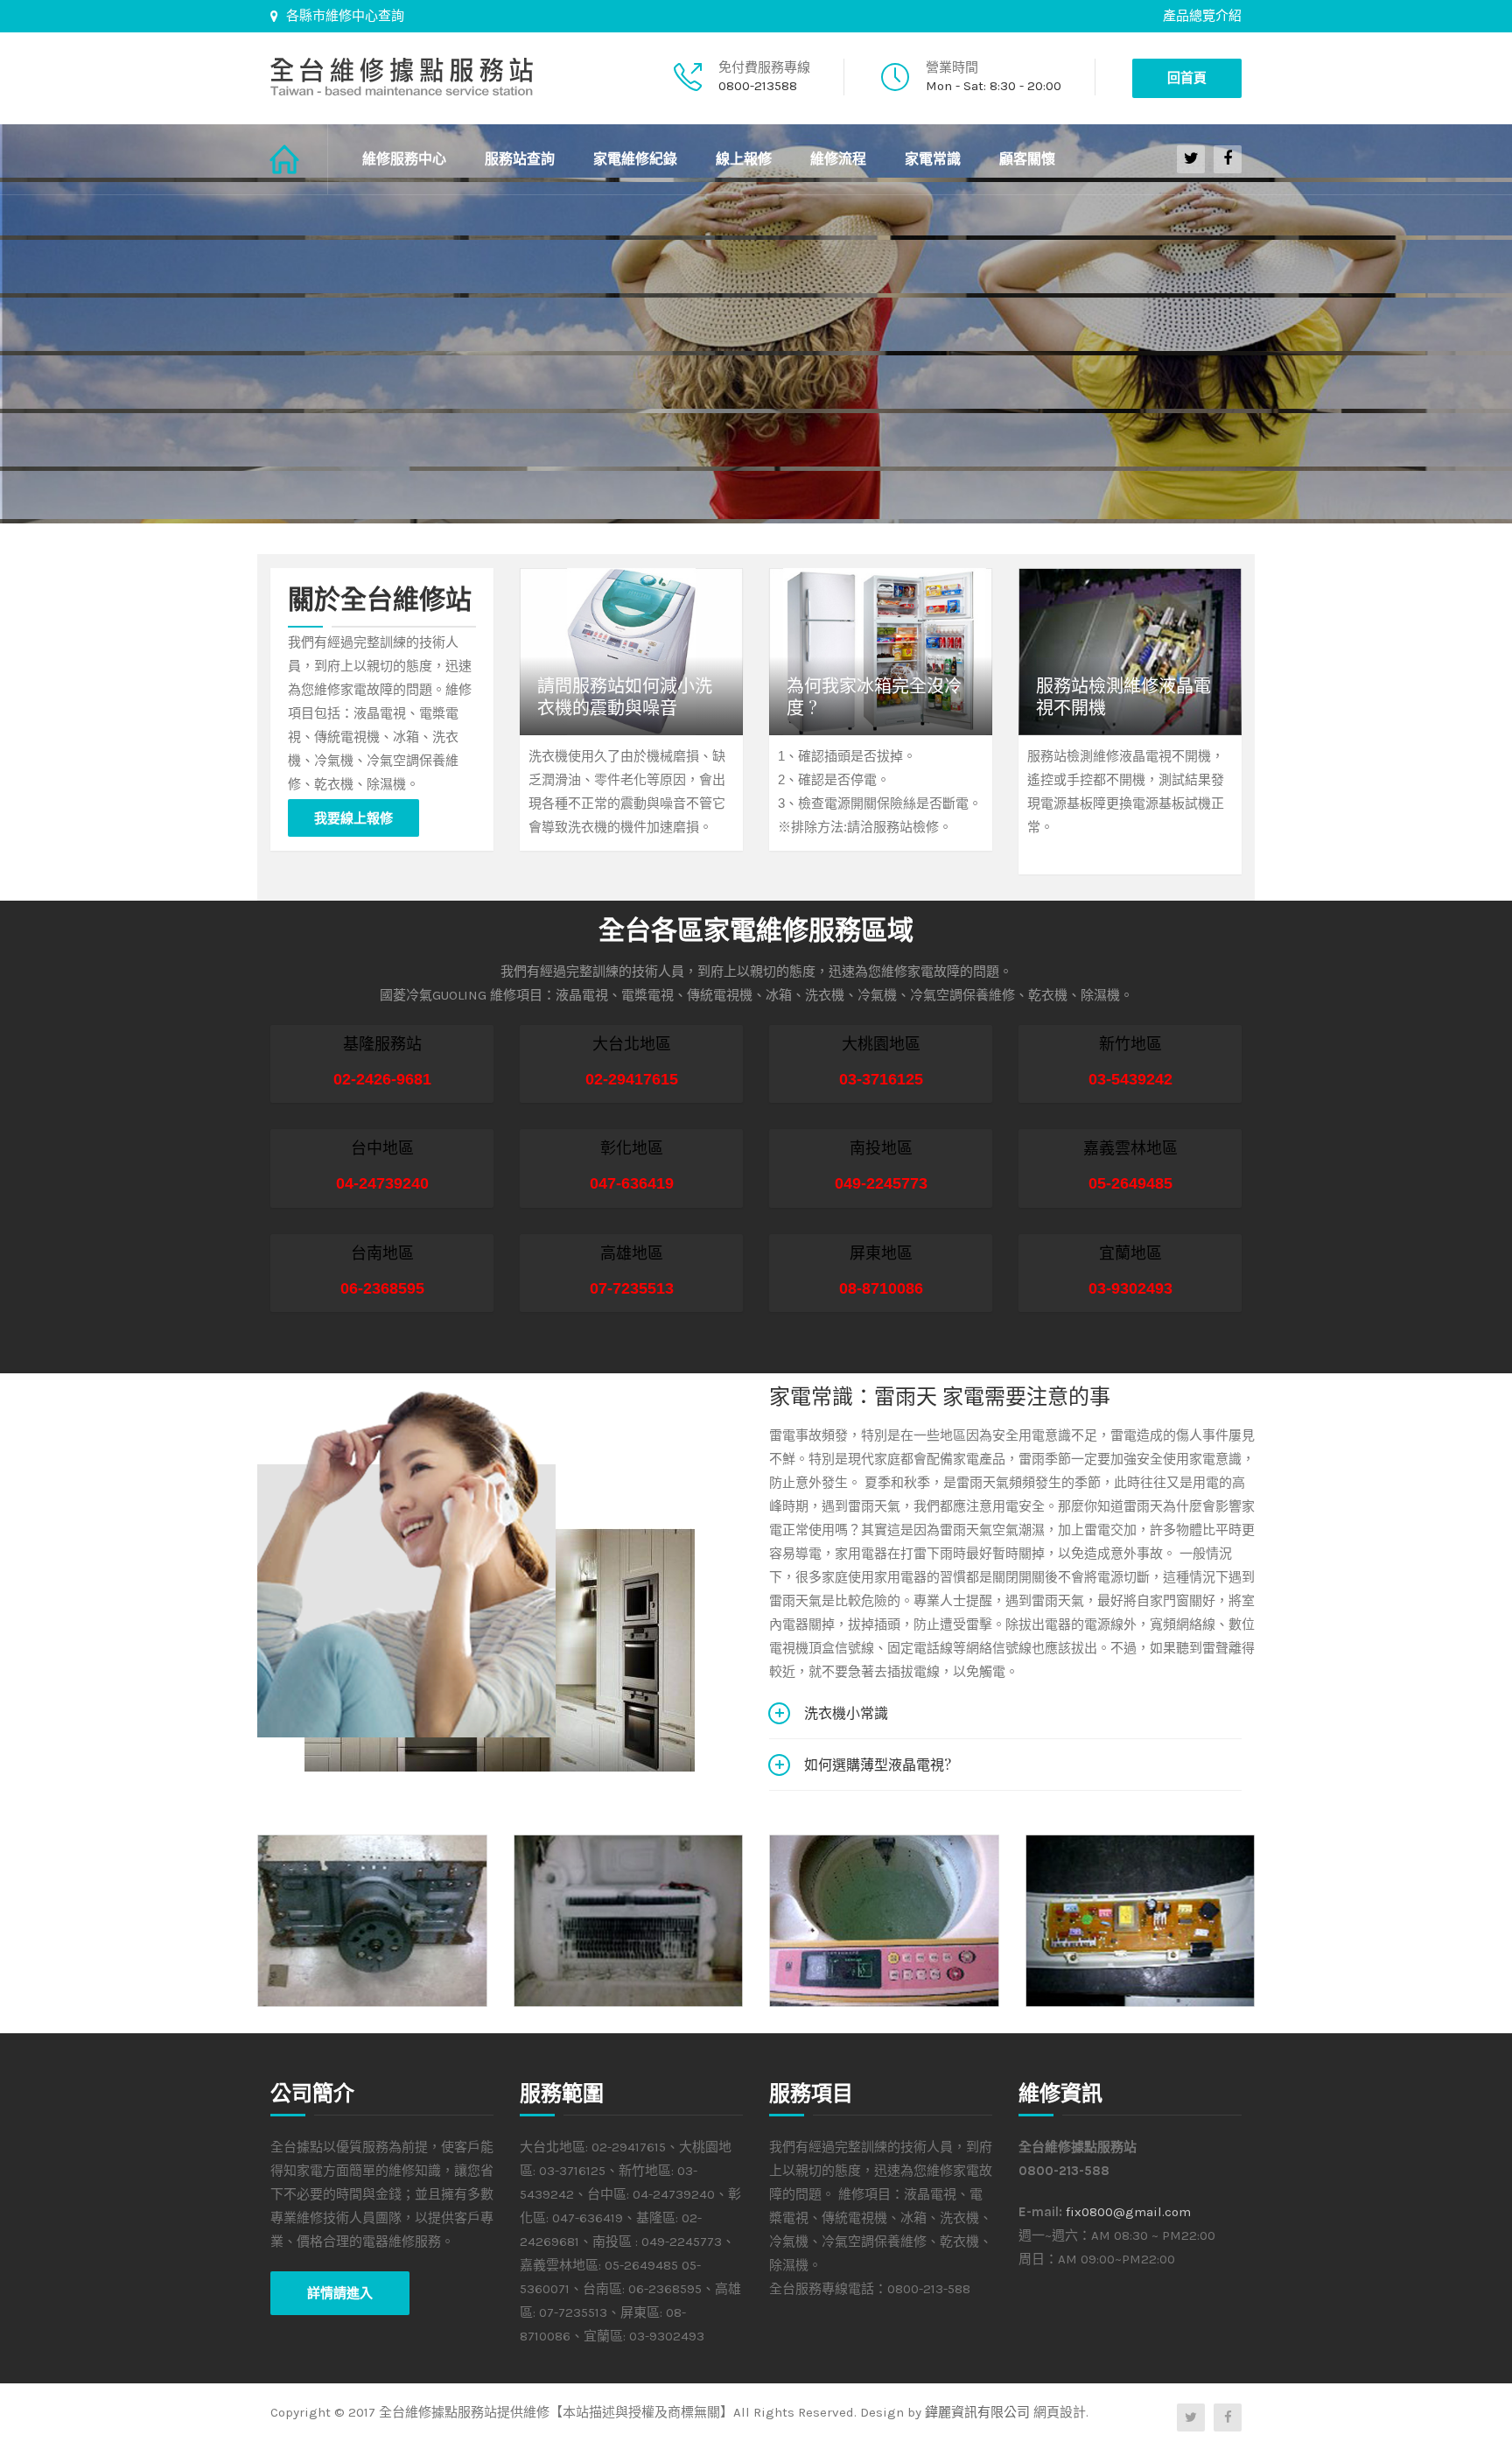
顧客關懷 (1027, 159)
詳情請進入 (340, 2293)
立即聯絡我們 (343, 424)
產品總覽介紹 (1202, 16)
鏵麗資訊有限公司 (977, 2412)
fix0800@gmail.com (1128, 2212)
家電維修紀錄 (635, 159)
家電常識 (933, 159)
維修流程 (838, 159)
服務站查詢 (520, 159)
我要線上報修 (353, 818)
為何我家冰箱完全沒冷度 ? (874, 696)
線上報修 (744, 159)
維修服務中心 (404, 159)
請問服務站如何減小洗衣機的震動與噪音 (625, 696)
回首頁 (1187, 78)
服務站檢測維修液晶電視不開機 (1123, 696)
